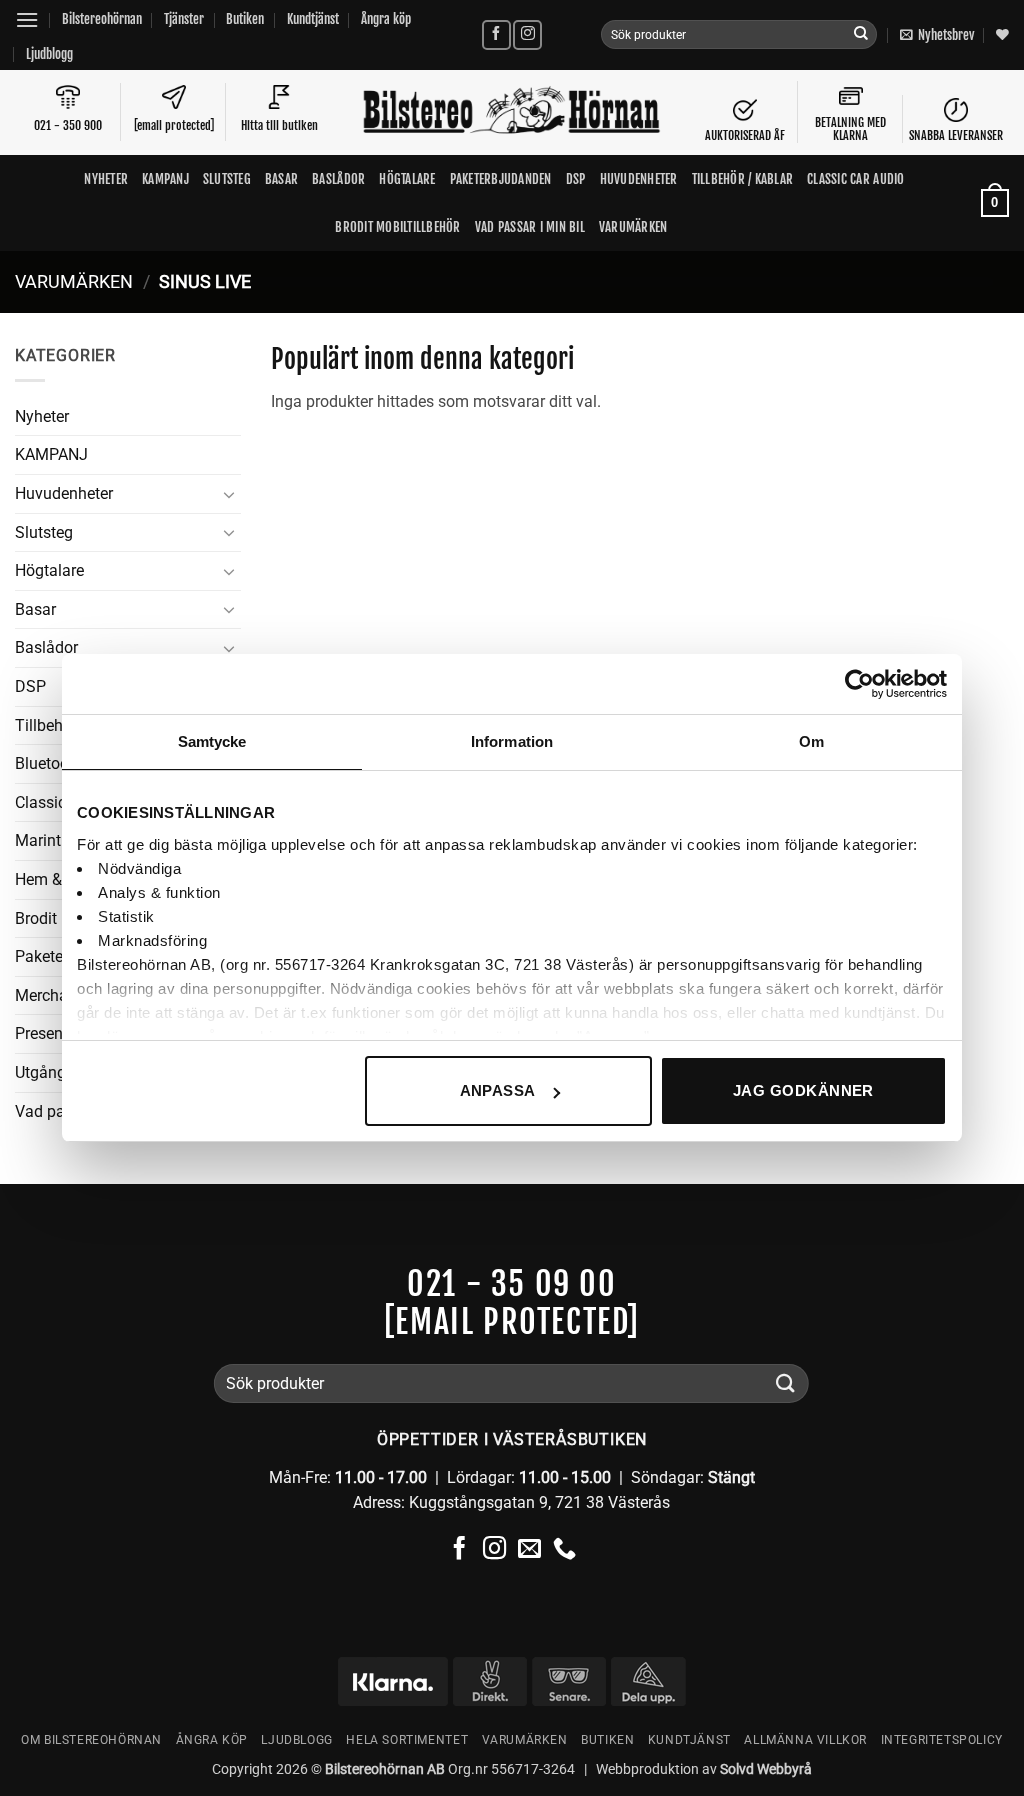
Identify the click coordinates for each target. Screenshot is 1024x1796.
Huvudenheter (639, 179)
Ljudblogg (49, 54)
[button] (27, 19)
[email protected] (512, 1322)
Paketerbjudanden (501, 179)
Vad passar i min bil (530, 227)
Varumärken (633, 227)
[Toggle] (229, 494)
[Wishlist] (1002, 34)
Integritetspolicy (942, 1740)
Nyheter (106, 179)
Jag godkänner (803, 1090)
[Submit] (861, 35)
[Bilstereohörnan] (512, 112)
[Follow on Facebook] (496, 34)
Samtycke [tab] (212, 741)
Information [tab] (512, 741)
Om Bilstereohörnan (91, 1740)
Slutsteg (227, 179)
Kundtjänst (313, 19)
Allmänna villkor (805, 1740)
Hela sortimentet (407, 1740)
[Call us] (564, 1550)
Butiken (245, 19)
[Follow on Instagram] (527, 34)
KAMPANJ (165, 179)
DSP (576, 179)
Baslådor (338, 179)
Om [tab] (811, 741)
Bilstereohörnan (102, 19)
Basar (281, 179)
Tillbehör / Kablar (743, 179)
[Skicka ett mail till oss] (529, 1550)
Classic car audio (855, 179)
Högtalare (407, 179)
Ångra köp (386, 19)
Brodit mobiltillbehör (397, 227)
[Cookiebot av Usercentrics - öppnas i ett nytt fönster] (859, 684)
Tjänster (184, 19)
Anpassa (498, 1090)
